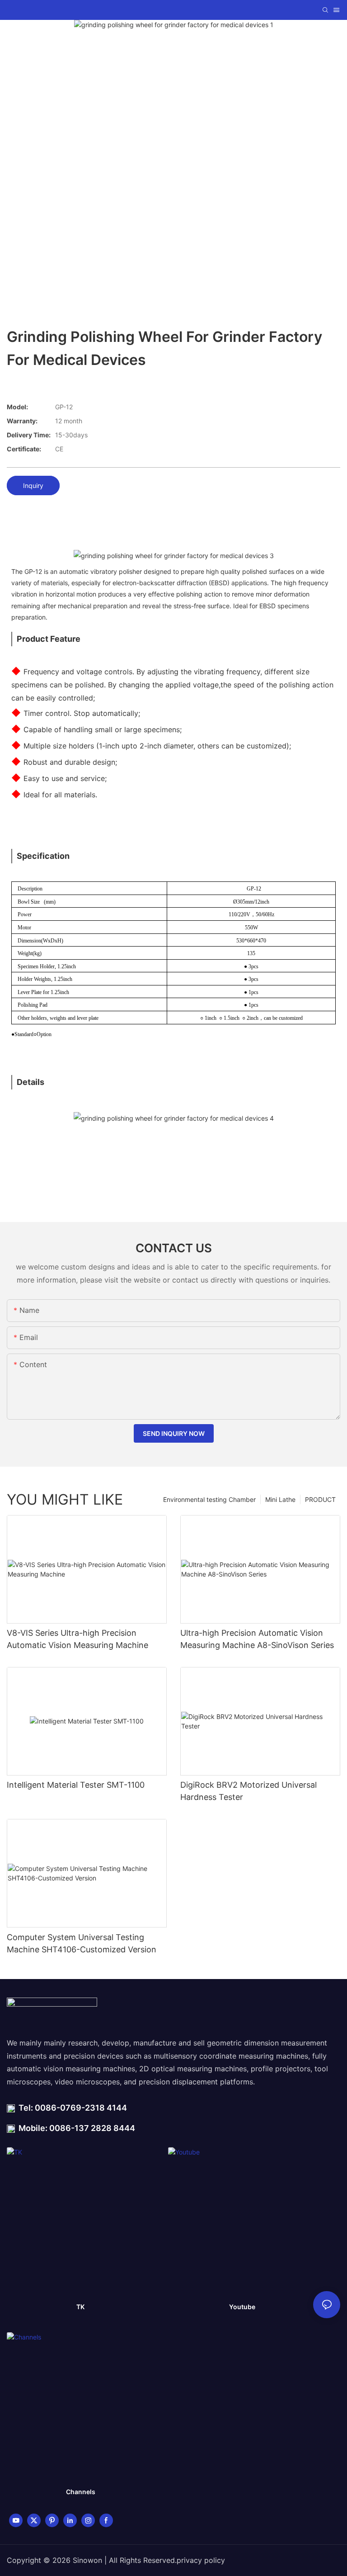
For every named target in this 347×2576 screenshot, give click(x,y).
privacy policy (201, 2560)
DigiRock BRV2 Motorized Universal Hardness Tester (249, 1791)
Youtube (242, 2307)
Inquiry (33, 485)
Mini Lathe (280, 1499)
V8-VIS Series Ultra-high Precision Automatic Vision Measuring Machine (77, 1639)
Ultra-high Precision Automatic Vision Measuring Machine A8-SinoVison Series (257, 1639)
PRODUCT (320, 1499)
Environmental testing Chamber (209, 1499)
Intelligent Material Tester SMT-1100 (76, 1785)
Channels (81, 2492)
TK (80, 2307)
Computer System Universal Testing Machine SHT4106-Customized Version (82, 1943)
